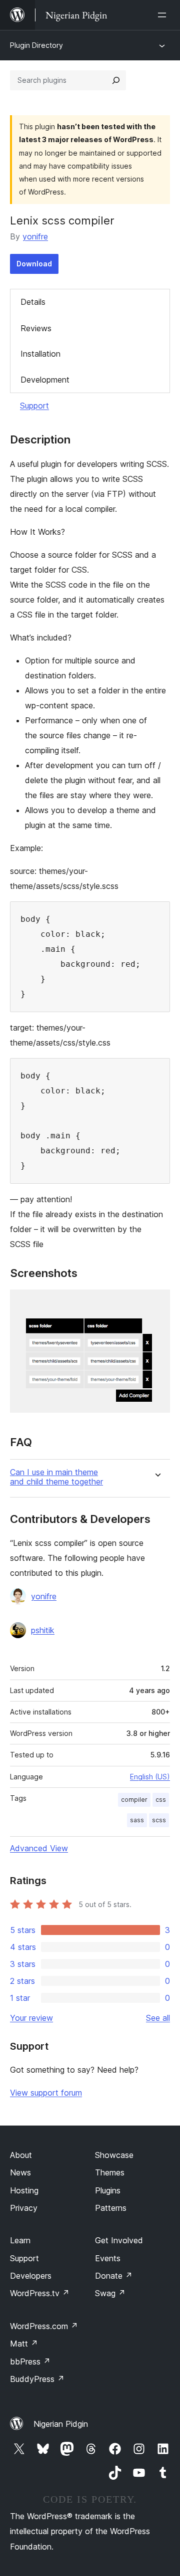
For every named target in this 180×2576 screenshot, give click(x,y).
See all (158, 2018)
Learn (20, 2240)
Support (34, 406)
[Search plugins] (116, 80)
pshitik (43, 1630)
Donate (114, 2276)
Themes (110, 2172)
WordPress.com (44, 2326)
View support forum (46, 2093)
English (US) (150, 1777)
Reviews (36, 328)
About (21, 2155)
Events (108, 2258)
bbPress (30, 2361)
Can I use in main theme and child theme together (56, 1477)
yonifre (35, 236)
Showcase (114, 2155)
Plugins (108, 2190)
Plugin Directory (36, 45)
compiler (134, 1800)
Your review (31, 2018)
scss (159, 1820)
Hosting (24, 2190)
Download (34, 264)
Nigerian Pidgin (61, 2424)
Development (45, 380)
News (20, 2172)
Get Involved (119, 2240)
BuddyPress (37, 2379)
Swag (110, 2293)
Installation (40, 354)
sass (137, 1820)
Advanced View (39, 1848)
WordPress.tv (40, 2293)
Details (33, 302)
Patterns (111, 2208)
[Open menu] (164, 15)
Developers (31, 2276)
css (161, 1800)
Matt (24, 2344)
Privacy (24, 2208)
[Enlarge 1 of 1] (156, 1303)
